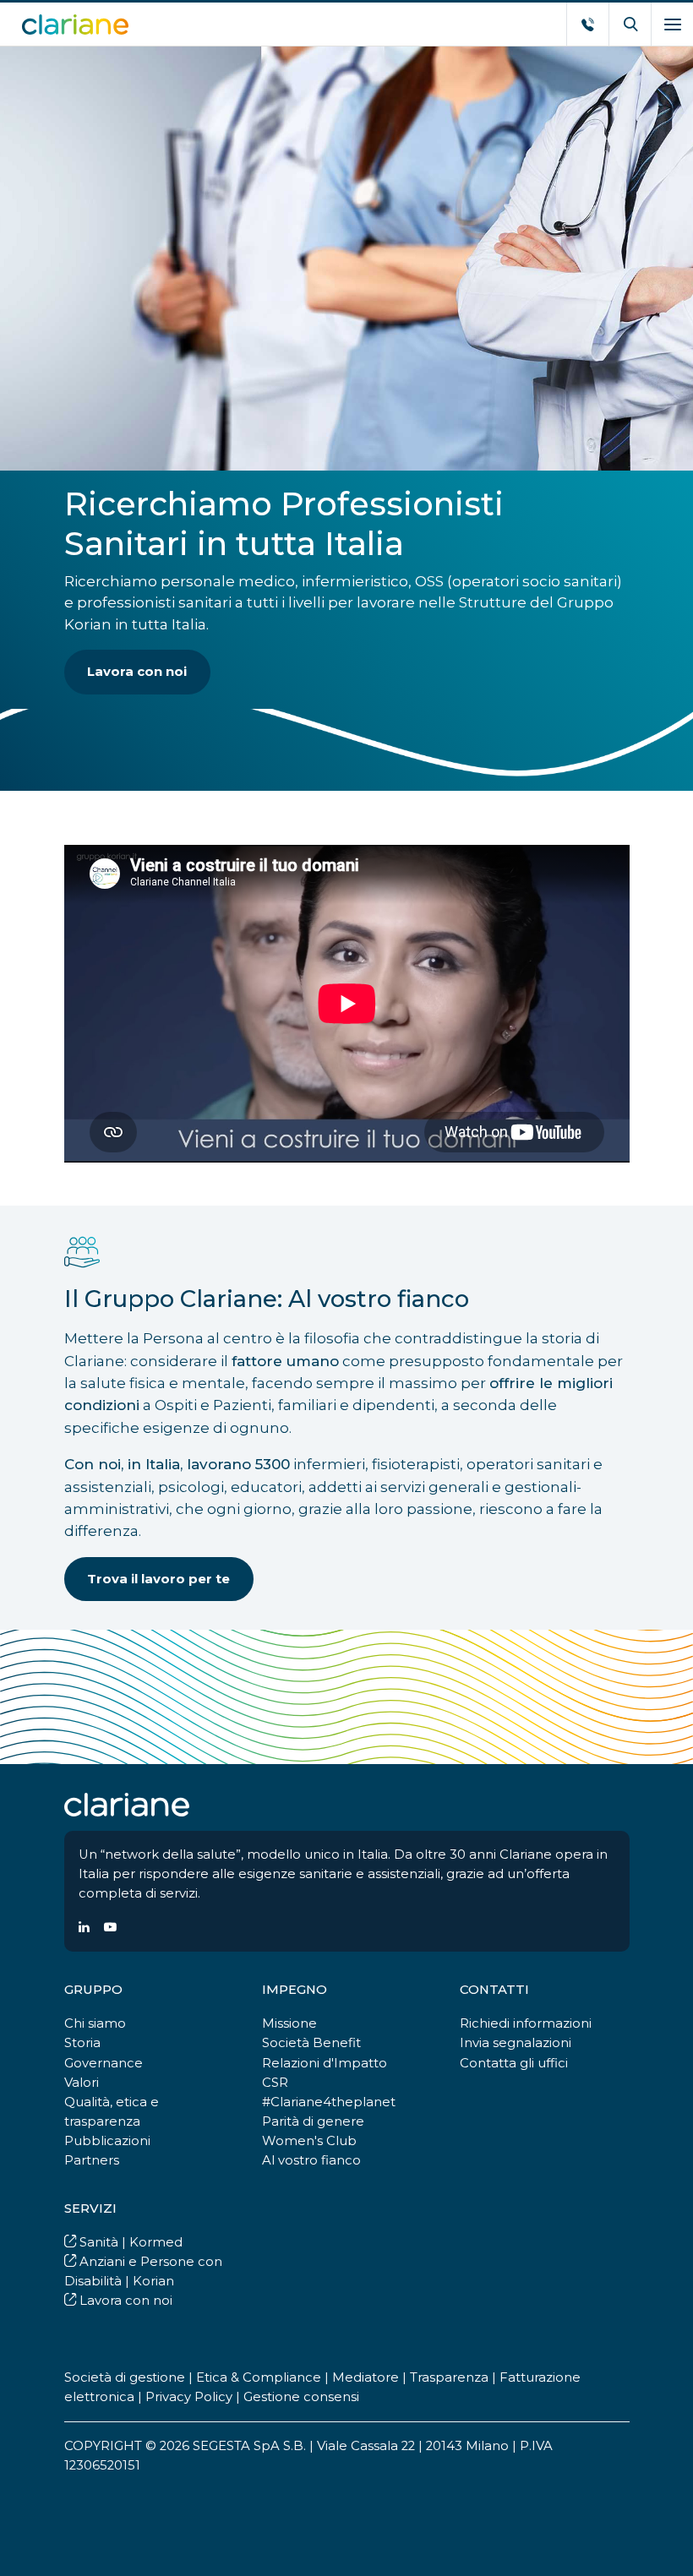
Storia (82, 2043)
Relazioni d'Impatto (325, 2063)
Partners (92, 2160)
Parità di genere (313, 2121)
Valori (82, 2083)
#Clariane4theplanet (329, 2102)
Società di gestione (125, 2377)
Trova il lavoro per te (158, 1579)
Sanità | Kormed (129, 2242)
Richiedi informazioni (526, 2023)
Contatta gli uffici (514, 2063)
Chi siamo (95, 2023)
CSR (275, 2083)
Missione (289, 2023)
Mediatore (366, 2377)
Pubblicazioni (107, 2141)
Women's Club (309, 2141)
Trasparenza (449, 2377)
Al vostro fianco (311, 2160)
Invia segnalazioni (516, 2043)
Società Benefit (311, 2043)
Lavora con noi (137, 672)
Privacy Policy (189, 2397)
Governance (104, 2063)
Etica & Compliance (259, 2377)
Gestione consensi (301, 2397)
